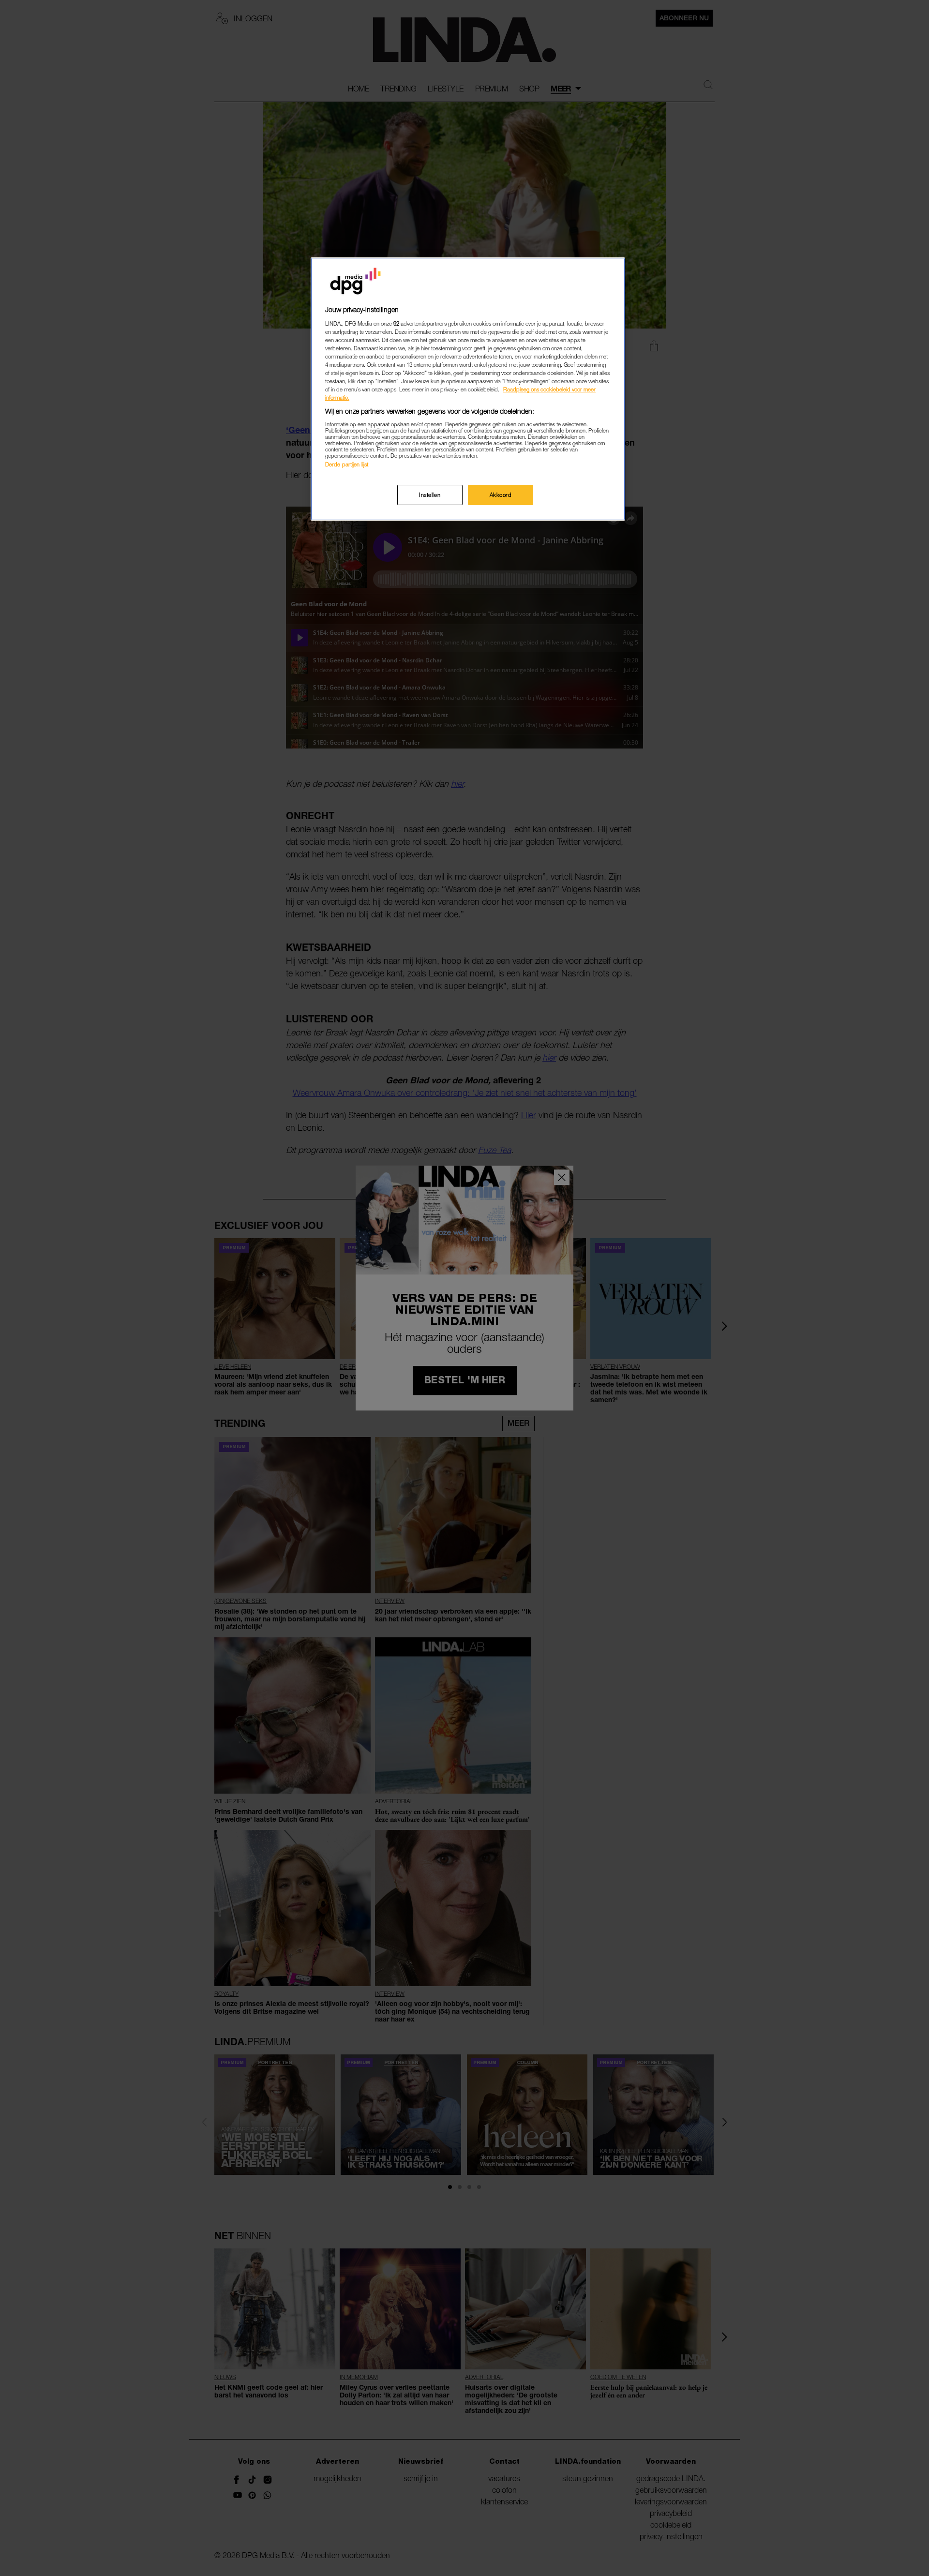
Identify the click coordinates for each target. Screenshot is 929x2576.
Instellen (430, 495)
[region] (468, 389)
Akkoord (501, 495)
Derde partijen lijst (347, 464)
